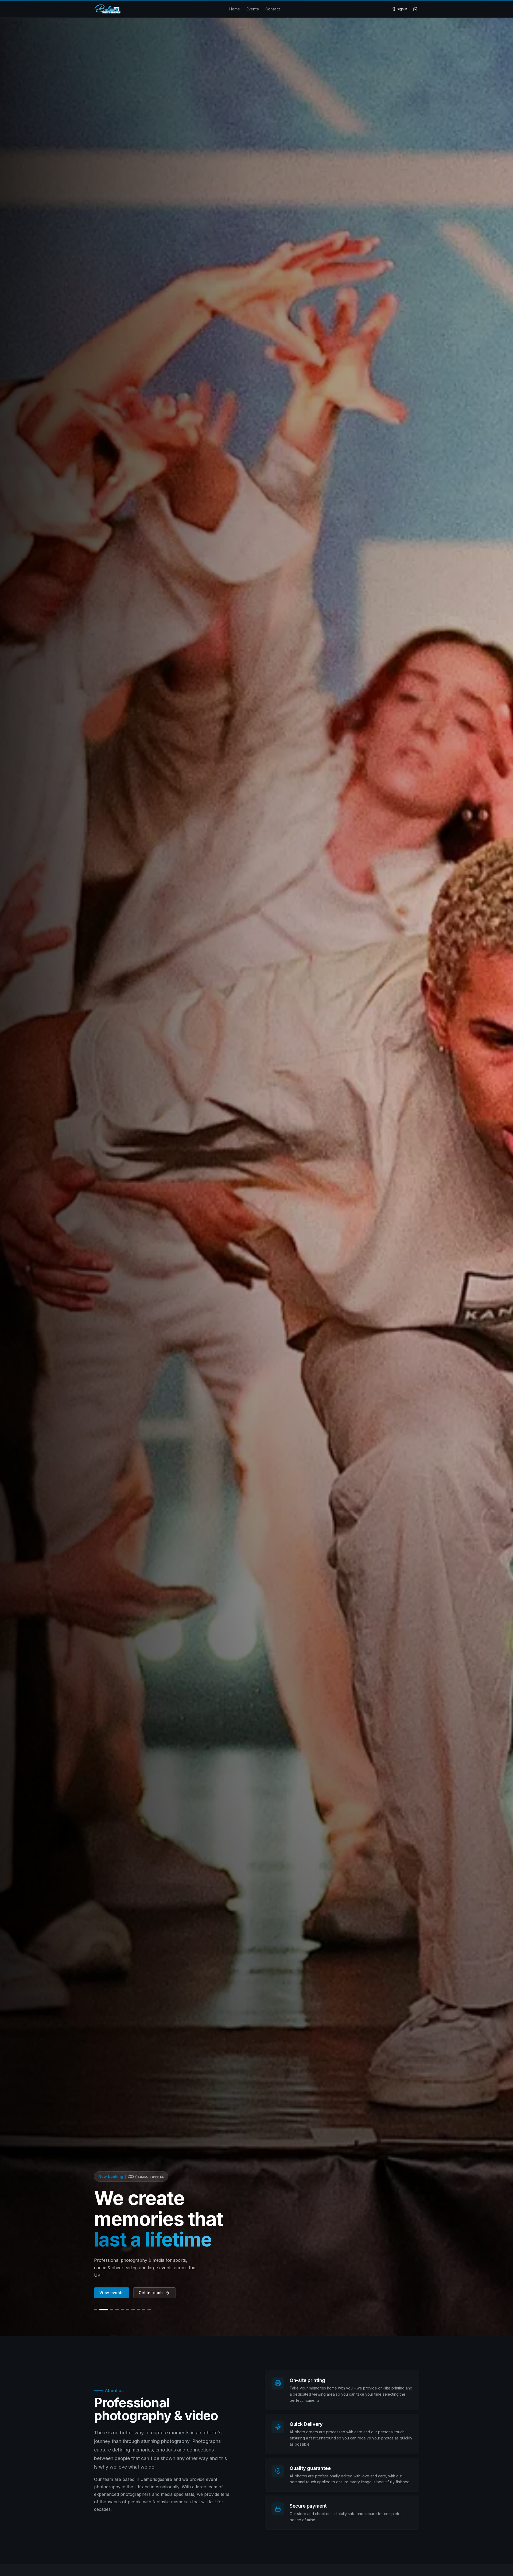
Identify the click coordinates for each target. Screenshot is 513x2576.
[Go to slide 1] (96, 2310)
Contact (273, 9)
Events (253, 9)
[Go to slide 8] (138, 2310)
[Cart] (415, 9)
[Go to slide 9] (144, 2310)
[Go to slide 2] (101, 2310)
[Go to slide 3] (106, 2310)
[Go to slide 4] (112, 2310)
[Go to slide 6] (128, 2310)
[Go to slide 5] (120, 2310)
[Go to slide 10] (149, 2310)
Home (235, 9)
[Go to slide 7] (133, 2310)
